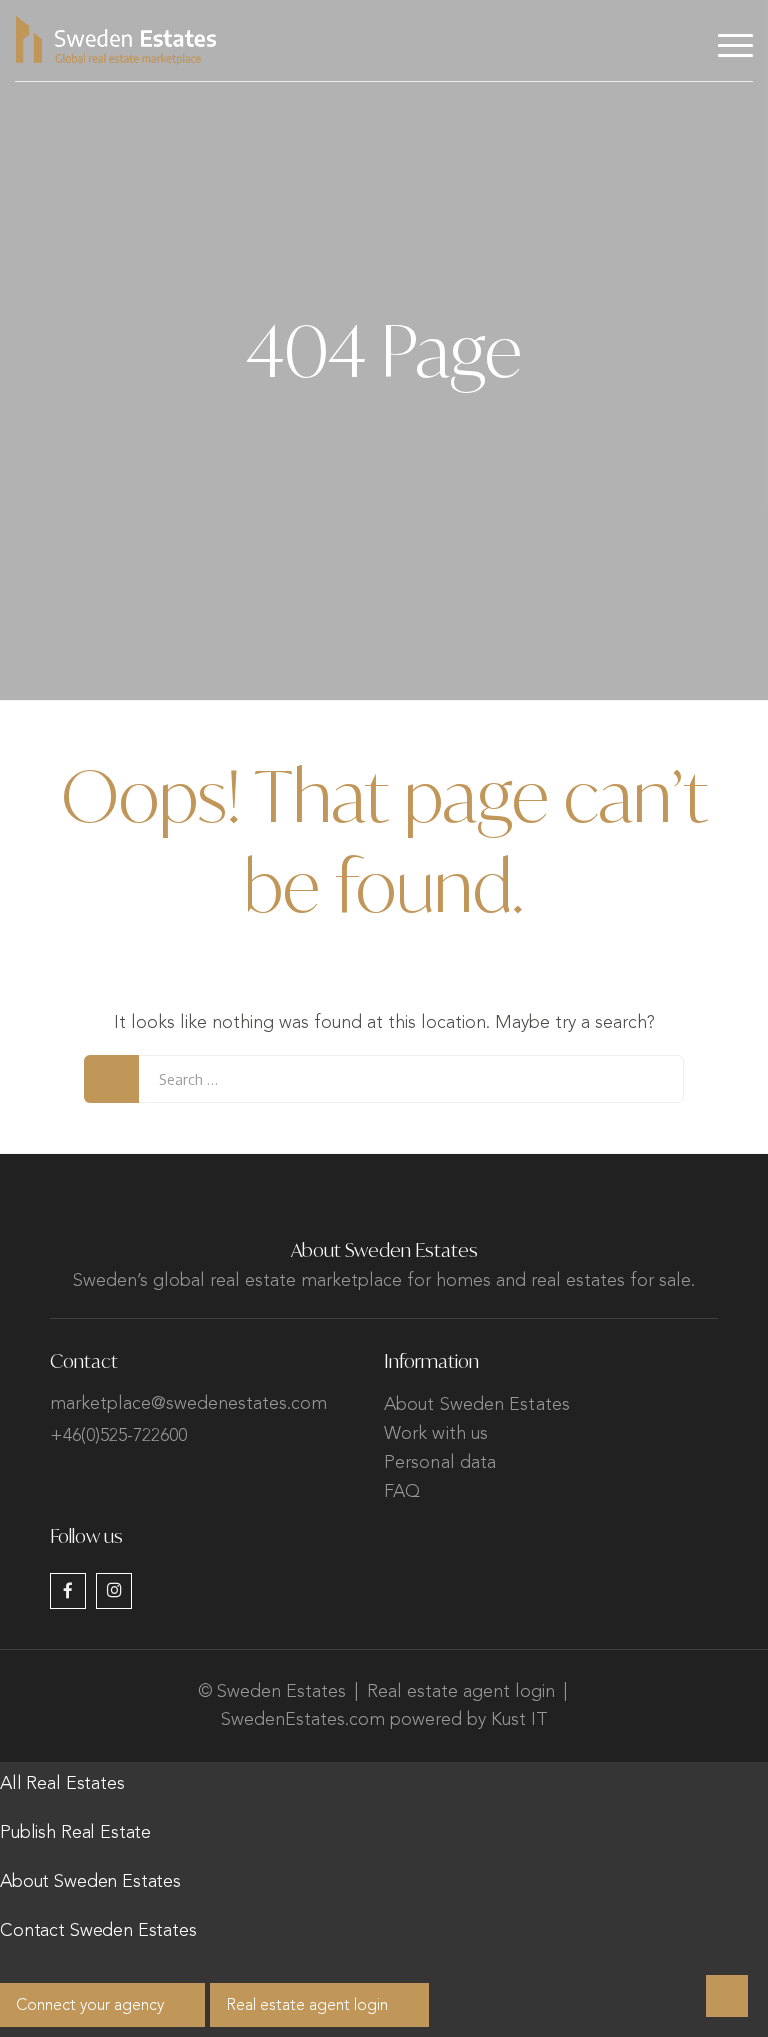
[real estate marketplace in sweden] (116, 40)
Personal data (440, 1463)
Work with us (436, 1434)
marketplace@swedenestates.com (188, 1404)
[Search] (111, 1079)
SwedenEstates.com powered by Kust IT (384, 1720)
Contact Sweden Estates (98, 1931)
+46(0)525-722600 (118, 1436)
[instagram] (114, 1591)
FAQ (402, 1492)
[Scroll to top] (727, 1996)
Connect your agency (90, 2006)
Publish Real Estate (75, 1833)
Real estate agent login (461, 1692)
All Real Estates (62, 1784)
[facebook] (68, 1591)
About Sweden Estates (477, 1405)
